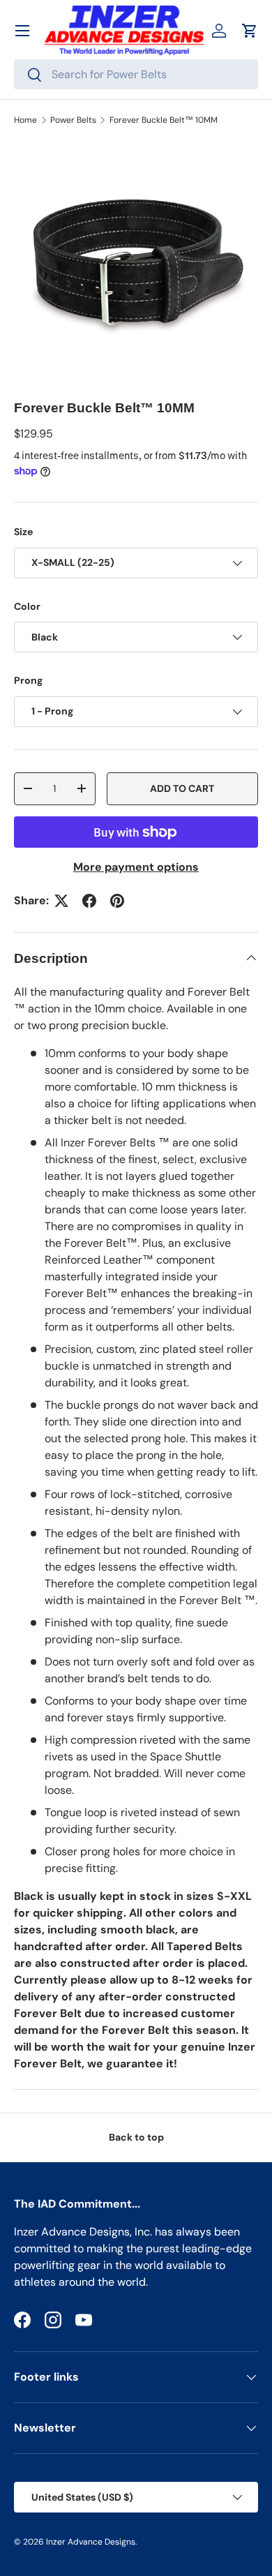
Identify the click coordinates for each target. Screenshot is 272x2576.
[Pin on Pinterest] (117, 901)
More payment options (136, 867)
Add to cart (182, 788)
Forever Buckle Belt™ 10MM (164, 120)
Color (27, 606)
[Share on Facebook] (89, 901)
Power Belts (73, 120)
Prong (28, 680)
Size (23, 532)
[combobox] (136, 74)
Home (25, 120)
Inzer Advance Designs (91, 2542)
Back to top (136, 2137)
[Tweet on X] (61, 901)
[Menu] (22, 31)
